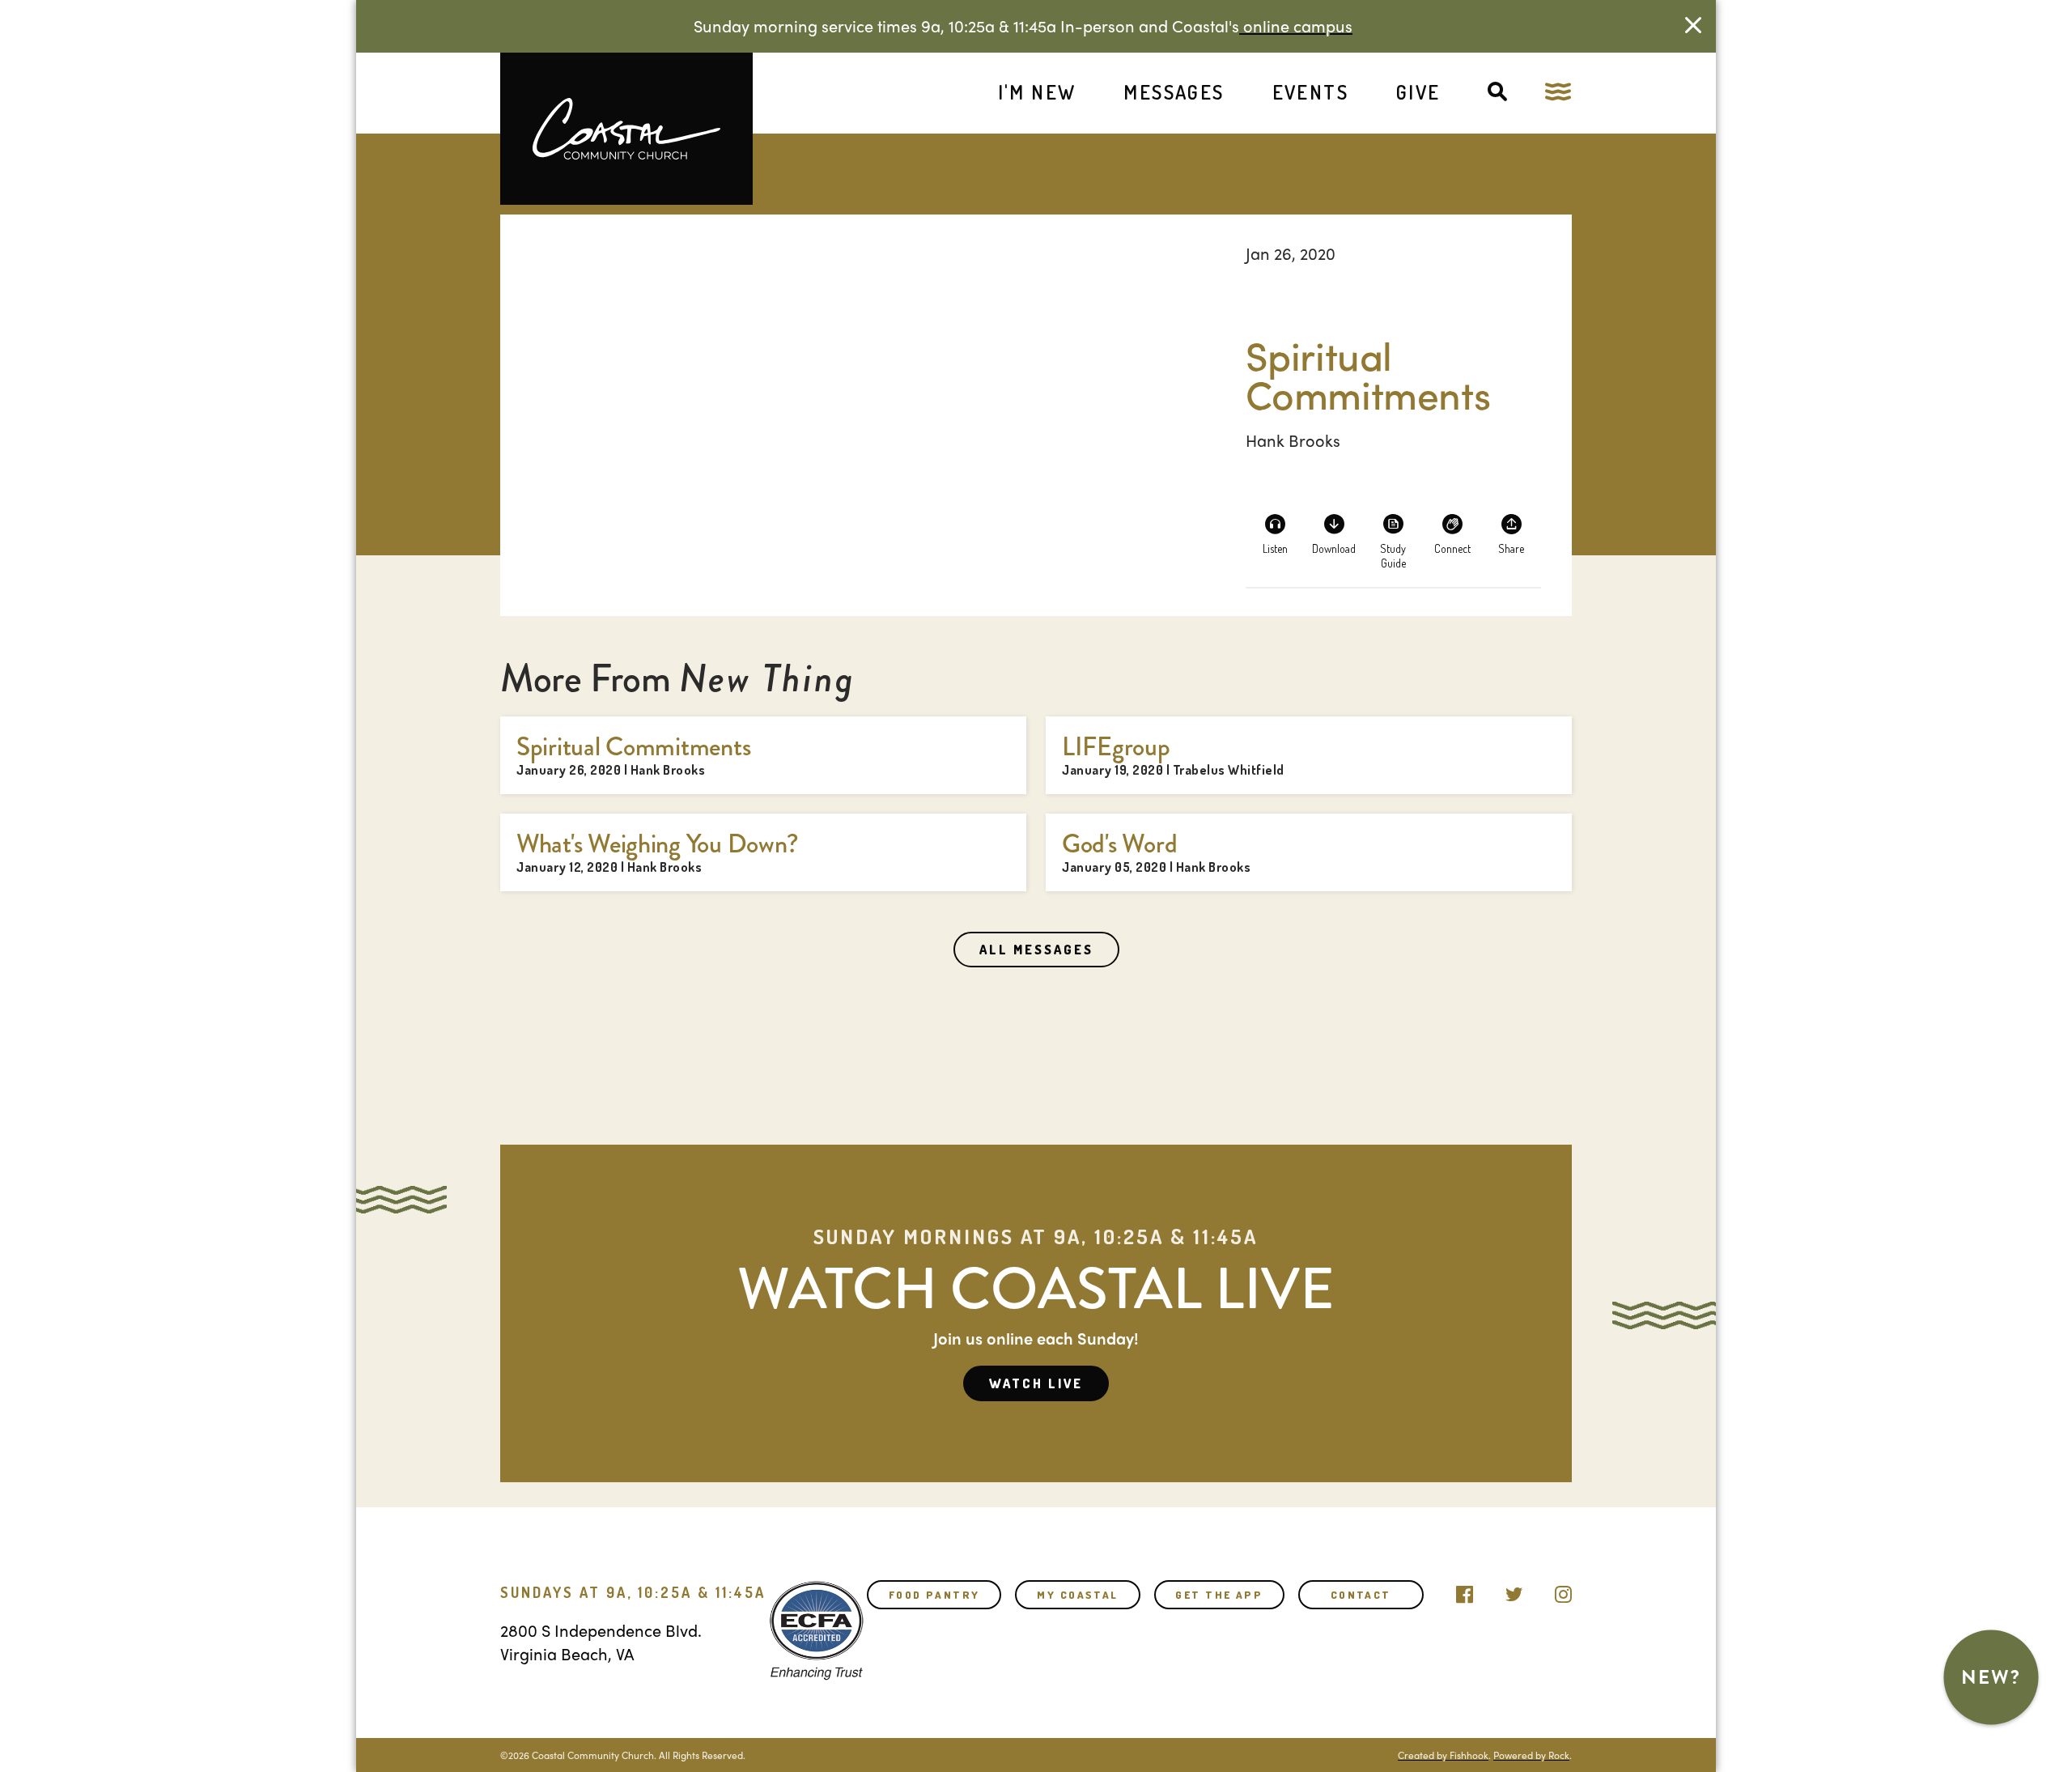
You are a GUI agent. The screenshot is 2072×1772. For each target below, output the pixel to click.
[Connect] (1452, 533)
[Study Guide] (1393, 533)
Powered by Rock (1531, 1755)
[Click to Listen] (1275, 533)
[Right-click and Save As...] (1334, 533)
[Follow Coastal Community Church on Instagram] (1563, 1591)
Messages (1174, 92)
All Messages (1036, 950)
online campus (1296, 25)
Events (1310, 92)
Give (1418, 92)
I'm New (1037, 92)
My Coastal (1077, 1595)
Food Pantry (934, 1595)
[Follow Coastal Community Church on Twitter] (1514, 1591)
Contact (1361, 1595)
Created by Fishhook (1443, 1755)
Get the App (1219, 1595)
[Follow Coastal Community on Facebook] (1465, 1591)
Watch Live (1036, 1383)
